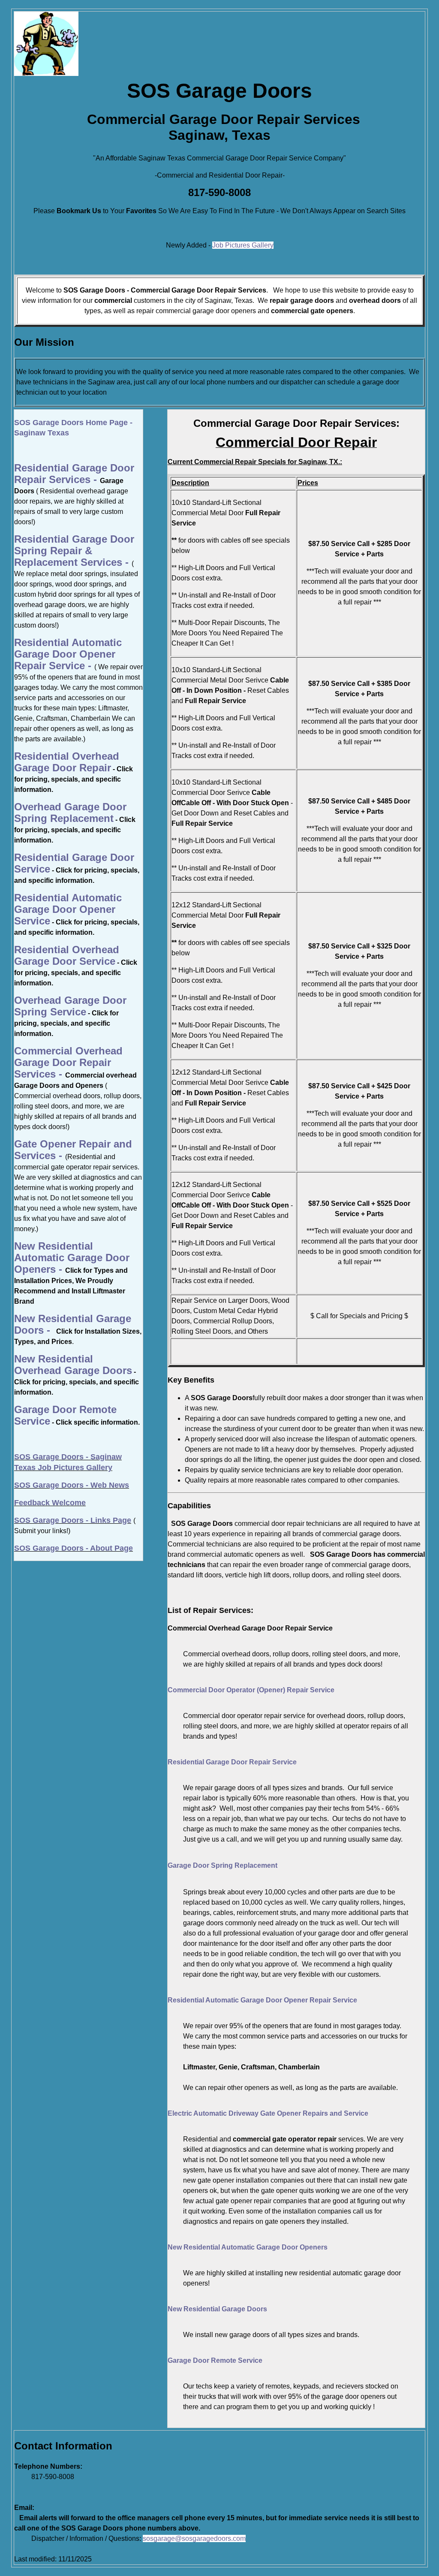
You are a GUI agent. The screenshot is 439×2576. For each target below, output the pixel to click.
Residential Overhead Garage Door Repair (67, 762)
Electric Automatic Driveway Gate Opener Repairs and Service (268, 2113)
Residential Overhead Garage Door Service (67, 955)
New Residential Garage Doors (217, 2309)
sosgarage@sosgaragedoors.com (194, 2538)
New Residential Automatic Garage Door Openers (248, 2247)
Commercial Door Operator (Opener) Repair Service (251, 1690)
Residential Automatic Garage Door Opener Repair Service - (68, 654)
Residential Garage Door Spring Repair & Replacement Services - (74, 551)
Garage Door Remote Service (215, 2360)
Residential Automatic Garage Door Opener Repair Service (262, 2000)
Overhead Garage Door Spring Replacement (70, 812)
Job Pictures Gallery (243, 245)
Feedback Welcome (50, 1503)
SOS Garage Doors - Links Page (73, 1520)
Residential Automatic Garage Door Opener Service (68, 909)
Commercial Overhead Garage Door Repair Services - (68, 1062)
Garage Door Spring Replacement (223, 1865)
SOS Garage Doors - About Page (74, 1548)
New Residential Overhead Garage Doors (73, 1365)
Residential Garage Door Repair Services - (74, 474)
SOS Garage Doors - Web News (72, 1485)
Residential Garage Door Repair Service (232, 1762)
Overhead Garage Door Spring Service (70, 1006)
